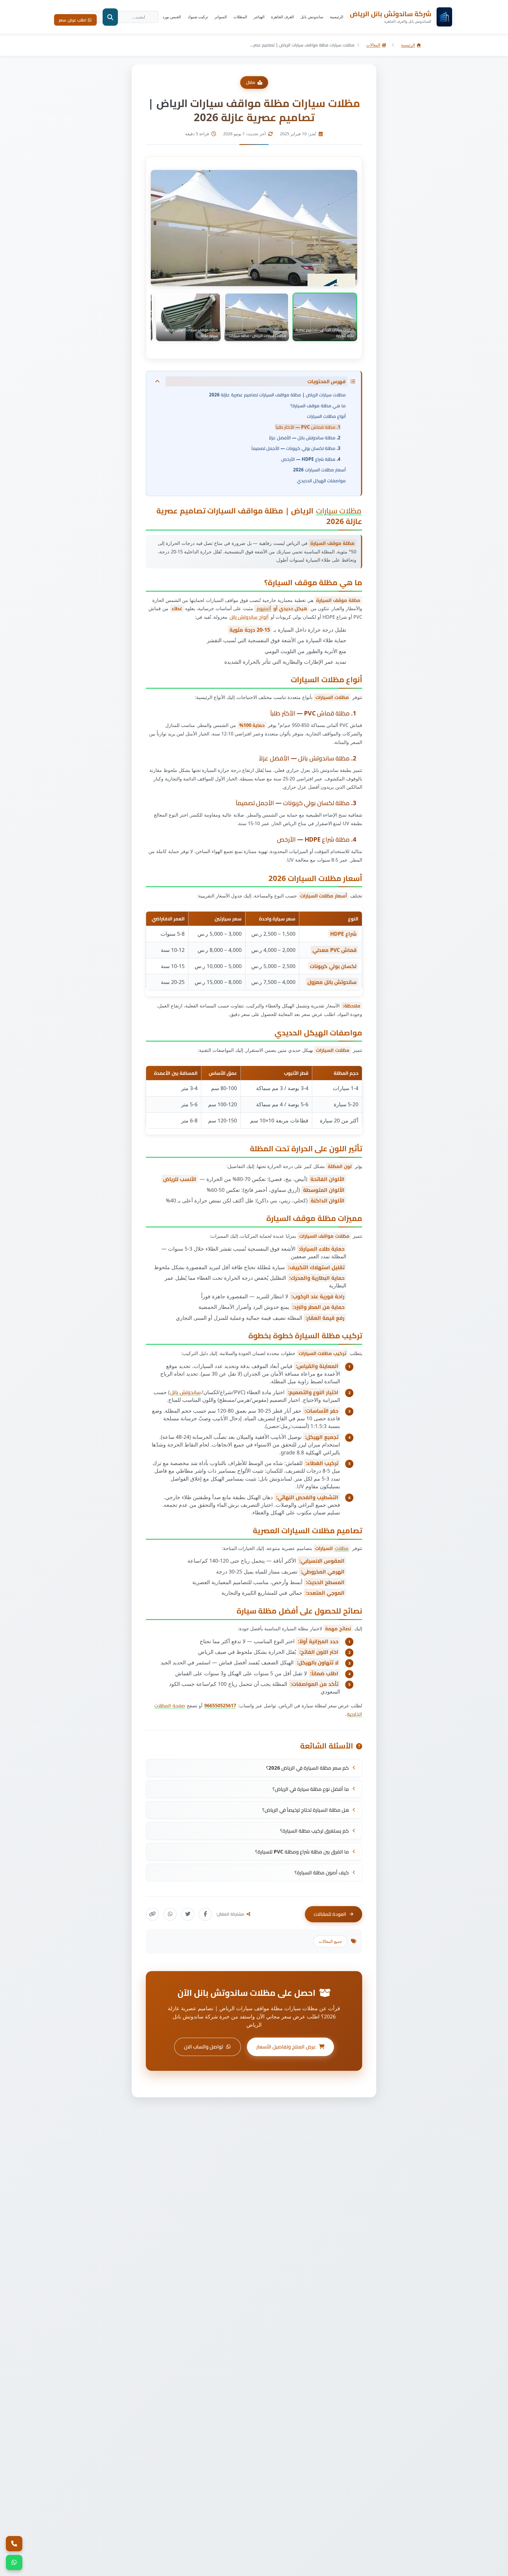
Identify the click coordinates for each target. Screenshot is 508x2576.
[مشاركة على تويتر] (188, 1914)
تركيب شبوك (198, 17)
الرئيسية (337, 17)
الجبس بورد (172, 17)
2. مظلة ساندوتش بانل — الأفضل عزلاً (305, 438)
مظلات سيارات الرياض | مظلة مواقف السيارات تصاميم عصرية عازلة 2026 (277, 395)
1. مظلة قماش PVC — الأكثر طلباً (308, 427)
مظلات (342, 1548)
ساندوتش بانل (312, 17)
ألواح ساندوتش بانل (249, 617)
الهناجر (259, 17)
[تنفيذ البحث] (110, 17)
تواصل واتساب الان (204, 2047)
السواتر (221, 17)
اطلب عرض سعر (73, 20)
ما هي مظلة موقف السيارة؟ (318, 406)
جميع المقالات (330, 1941)
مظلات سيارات (339, 511)
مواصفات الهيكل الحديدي (321, 481)
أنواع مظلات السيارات (326, 416)
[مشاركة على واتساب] (170, 1914)
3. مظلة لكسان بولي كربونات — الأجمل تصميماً (296, 448)
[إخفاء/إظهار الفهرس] (157, 381)
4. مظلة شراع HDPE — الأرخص (311, 459)
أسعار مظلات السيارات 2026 (319, 470)
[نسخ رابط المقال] (152, 1914)
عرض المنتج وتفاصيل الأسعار (286, 2047)
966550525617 (220, 1706)
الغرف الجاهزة (283, 17)
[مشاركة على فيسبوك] (205, 1914)
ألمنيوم (264, 608)
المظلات (240, 17)
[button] (325, 317)
